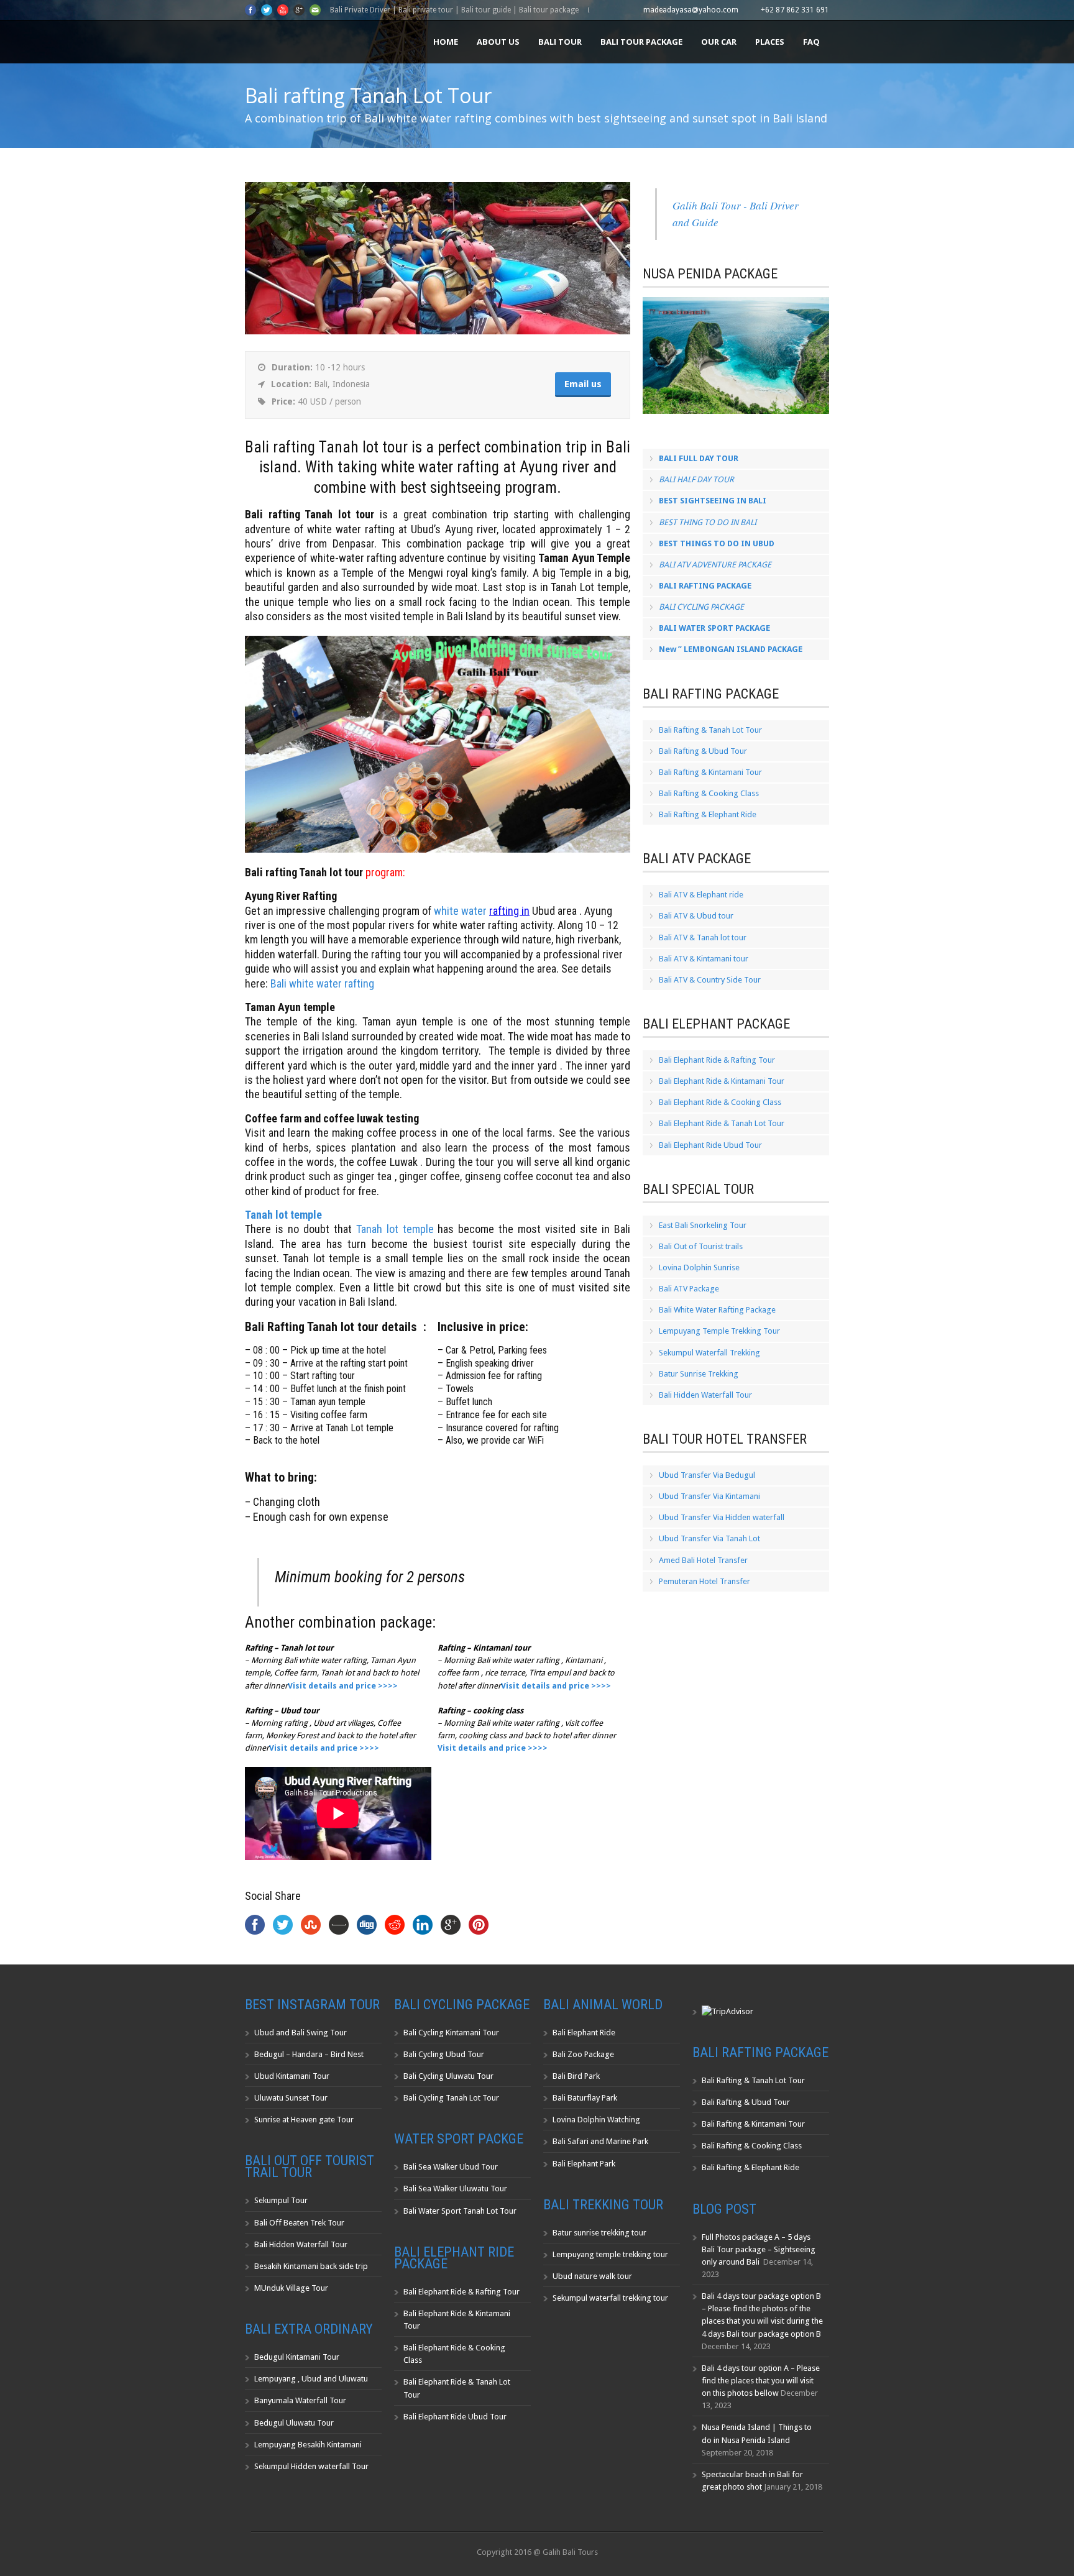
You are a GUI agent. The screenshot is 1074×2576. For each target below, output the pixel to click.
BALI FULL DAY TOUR (699, 458)
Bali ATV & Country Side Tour (710, 980)
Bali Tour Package (641, 42)
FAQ (811, 42)
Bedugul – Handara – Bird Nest (309, 2054)
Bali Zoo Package (583, 2054)
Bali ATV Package (689, 1289)
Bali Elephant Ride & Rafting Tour (717, 1060)
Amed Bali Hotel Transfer (703, 1560)
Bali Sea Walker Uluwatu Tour (455, 2189)
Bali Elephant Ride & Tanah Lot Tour (722, 1123)
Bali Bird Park (576, 2076)
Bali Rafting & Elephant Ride (708, 814)
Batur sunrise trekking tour (599, 2233)
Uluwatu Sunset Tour (291, 2098)
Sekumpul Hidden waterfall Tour (311, 2466)
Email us (583, 384)
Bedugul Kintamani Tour (297, 2357)
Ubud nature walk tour (592, 2276)
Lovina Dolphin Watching (596, 2120)
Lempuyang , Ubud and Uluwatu (311, 2379)
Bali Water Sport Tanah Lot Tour (460, 2211)
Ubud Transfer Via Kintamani (709, 1496)
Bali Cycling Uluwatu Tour (448, 2076)
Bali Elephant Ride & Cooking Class (720, 1102)
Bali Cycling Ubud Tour (444, 2054)
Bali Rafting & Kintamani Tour (710, 772)
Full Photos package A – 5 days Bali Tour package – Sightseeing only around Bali (759, 2249)
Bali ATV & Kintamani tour (704, 959)
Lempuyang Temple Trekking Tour (719, 1331)
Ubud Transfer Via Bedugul (707, 1475)
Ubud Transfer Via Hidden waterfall (722, 1517)
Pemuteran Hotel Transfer (705, 1581)
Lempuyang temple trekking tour (610, 2254)
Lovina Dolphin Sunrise (699, 1267)
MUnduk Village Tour (291, 2288)
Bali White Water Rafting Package (717, 1310)
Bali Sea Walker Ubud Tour (451, 2167)
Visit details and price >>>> (324, 1748)
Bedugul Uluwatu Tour (294, 2423)
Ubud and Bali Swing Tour (301, 2033)
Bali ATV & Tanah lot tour (703, 937)
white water (461, 911)
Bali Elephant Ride (584, 2033)
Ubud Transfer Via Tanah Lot (709, 1538)
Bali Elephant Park (584, 2164)
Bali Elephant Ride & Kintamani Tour (722, 1081)
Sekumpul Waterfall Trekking (709, 1353)
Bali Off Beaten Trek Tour (299, 2223)
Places (770, 42)
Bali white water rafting (322, 983)
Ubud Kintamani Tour (292, 2076)
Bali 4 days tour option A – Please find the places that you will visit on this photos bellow (761, 2381)
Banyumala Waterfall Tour (300, 2400)
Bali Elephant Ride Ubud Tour (710, 1145)
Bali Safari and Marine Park (600, 2141)
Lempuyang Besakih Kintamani (308, 2445)
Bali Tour (560, 42)
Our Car (719, 42)
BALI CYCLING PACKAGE (701, 607)
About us (498, 42)
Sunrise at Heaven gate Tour (304, 2120)
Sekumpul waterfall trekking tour (610, 2298)
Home (446, 42)
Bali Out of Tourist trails (701, 1246)
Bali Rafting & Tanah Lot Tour (710, 730)
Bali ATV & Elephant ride (701, 895)
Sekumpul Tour (281, 2200)
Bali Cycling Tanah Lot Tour (451, 2098)
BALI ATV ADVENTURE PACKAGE (715, 565)
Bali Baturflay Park (585, 2098)
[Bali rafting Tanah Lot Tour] (438, 332)
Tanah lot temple (395, 1229)
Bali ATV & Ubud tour (696, 916)
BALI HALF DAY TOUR (696, 479)
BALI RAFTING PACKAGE (705, 586)
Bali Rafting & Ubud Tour (703, 751)
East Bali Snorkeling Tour (703, 1225)
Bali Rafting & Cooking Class (709, 793)
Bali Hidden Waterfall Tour (705, 1395)
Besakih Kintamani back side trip (311, 2266)
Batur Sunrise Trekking (699, 1374)
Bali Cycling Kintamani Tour (451, 2033)
